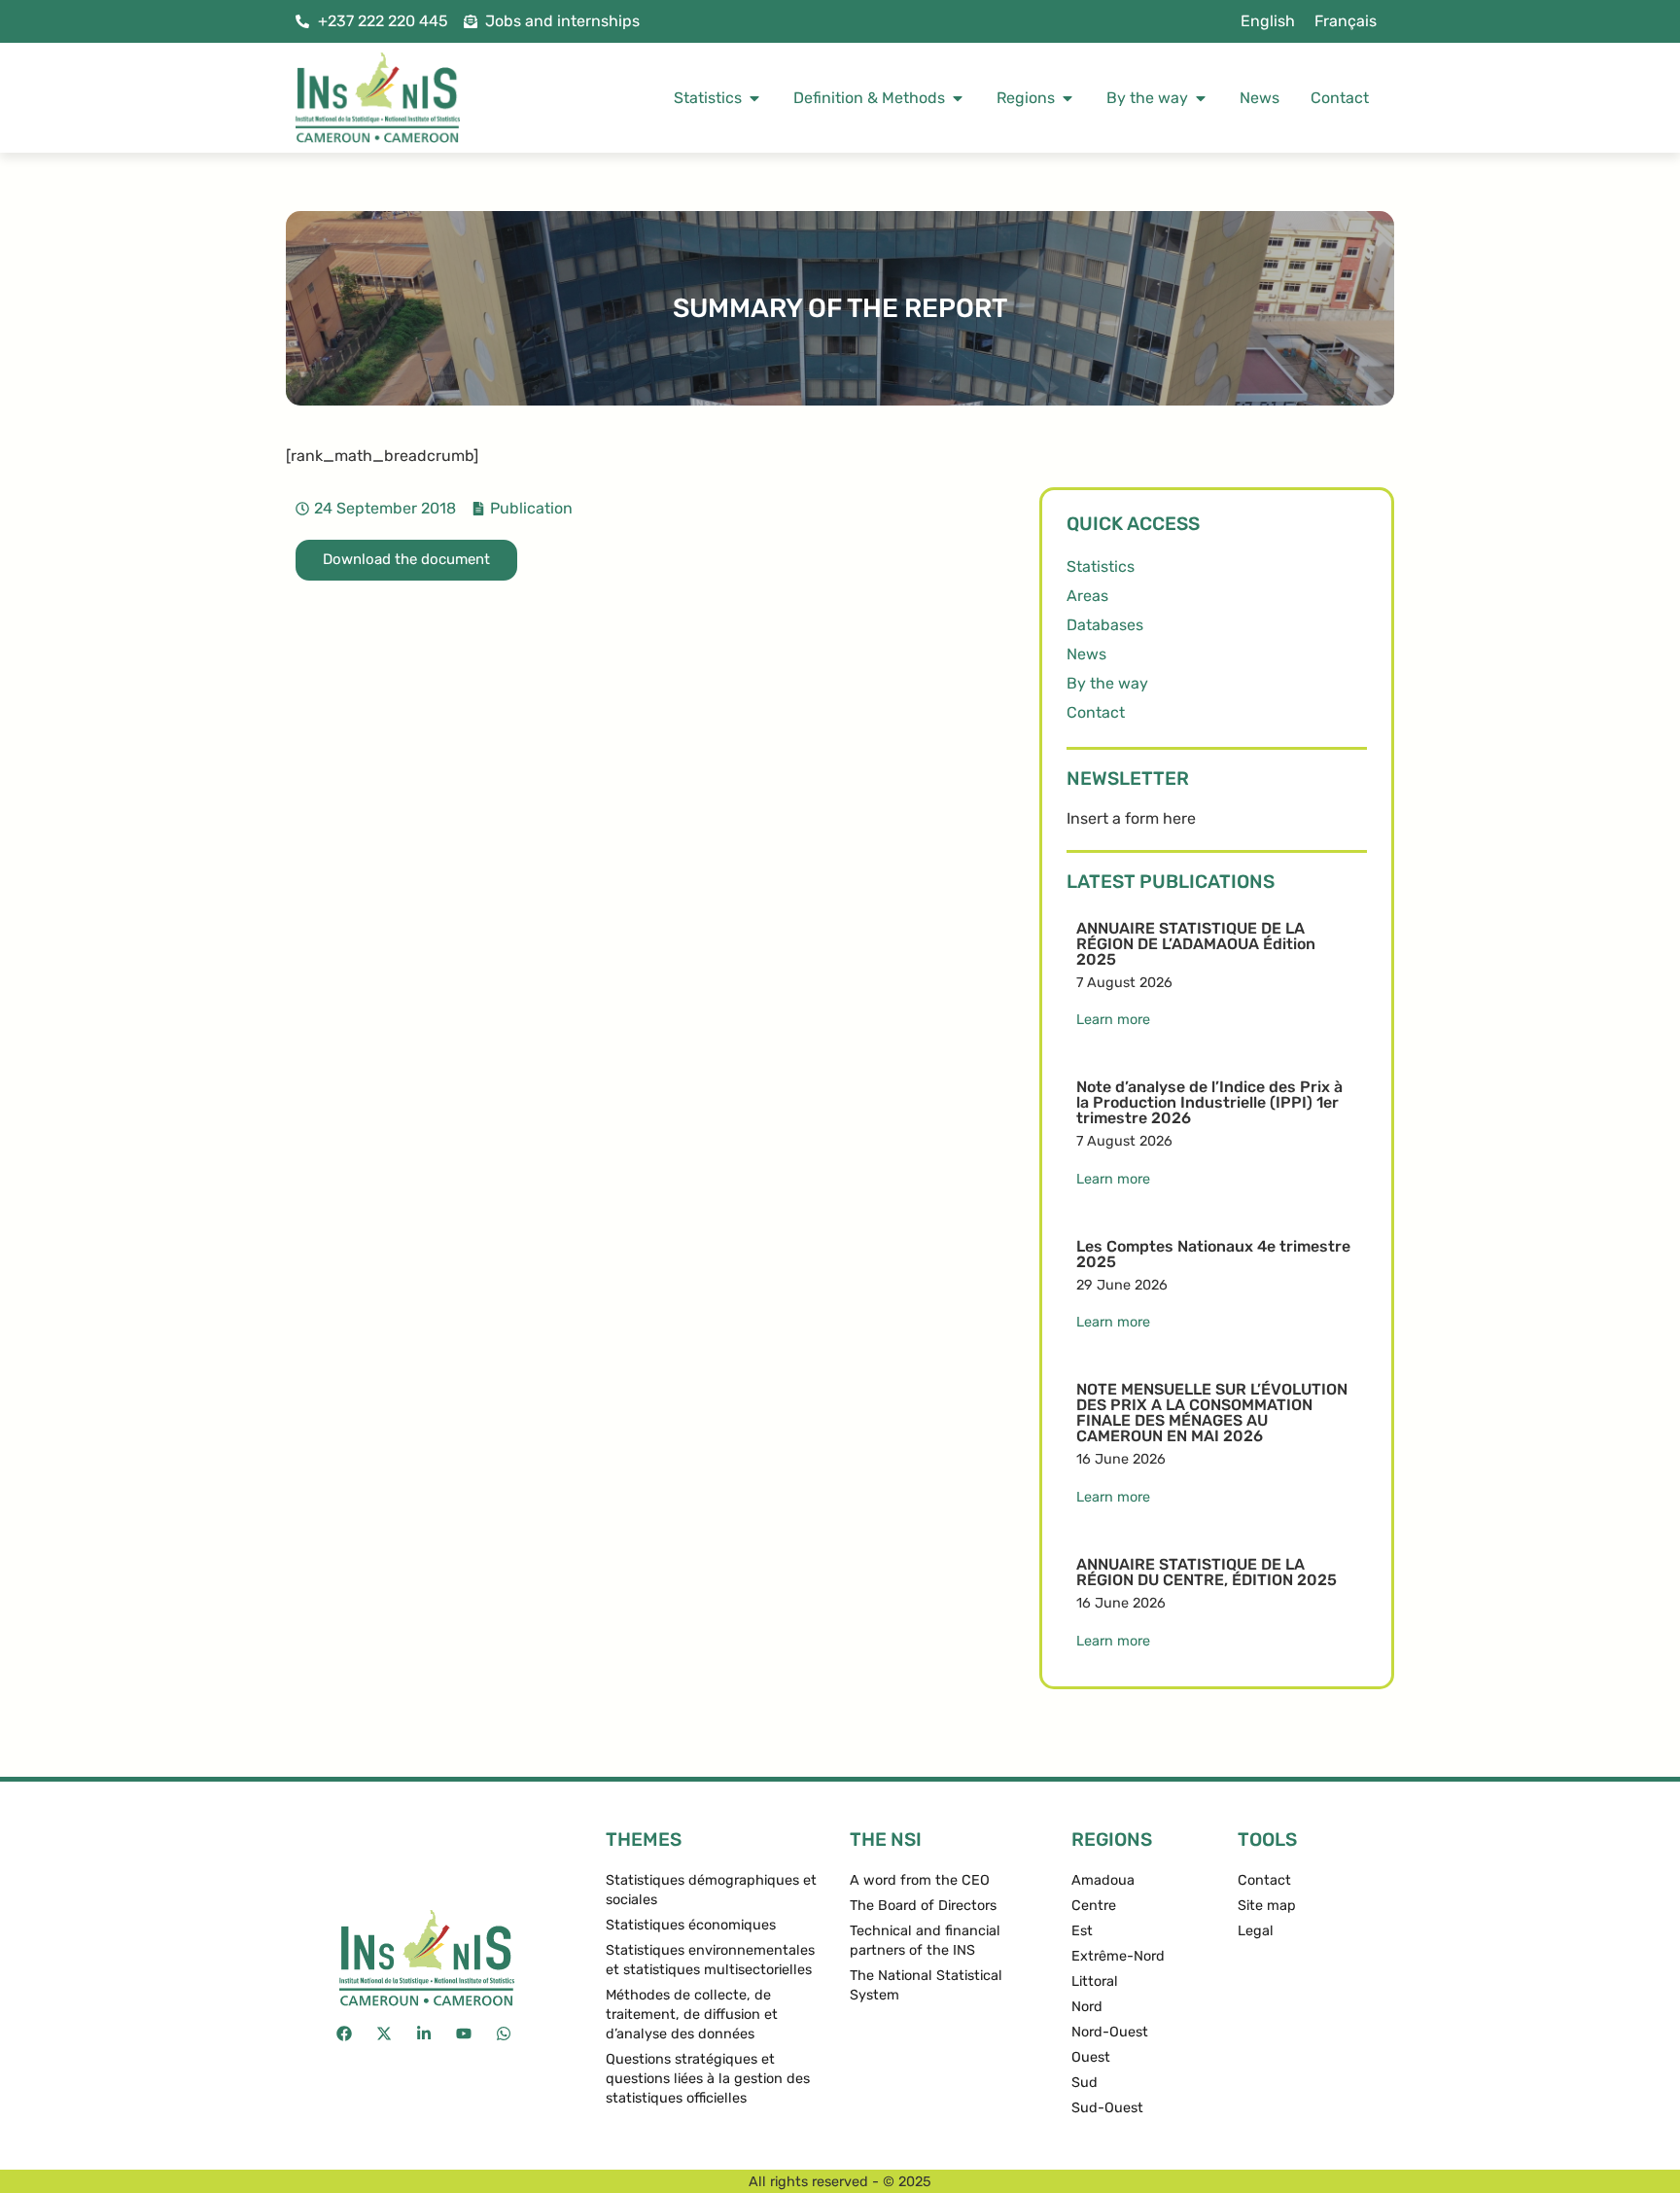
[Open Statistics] (754, 98)
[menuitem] (1268, 21)
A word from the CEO (920, 1880)
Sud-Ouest (1107, 2108)
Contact (1096, 712)
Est (1082, 1931)
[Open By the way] (1201, 98)
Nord (1087, 2007)
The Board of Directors (923, 1906)
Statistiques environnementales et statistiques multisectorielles (710, 1960)
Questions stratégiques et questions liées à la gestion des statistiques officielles (708, 2079)
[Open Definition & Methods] (958, 98)
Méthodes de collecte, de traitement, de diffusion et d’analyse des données (692, 2015)
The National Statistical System (926, 1985)
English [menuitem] (1268, 21)
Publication (531, 508)
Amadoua (1103, 1880)
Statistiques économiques (691, 1925)
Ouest (1091, 2057)
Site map (1267, 1906)
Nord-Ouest (1110, 2032)
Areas (1087, 596)
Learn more (1113, 1020)
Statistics (1101, 566)
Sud (1085, 2083)
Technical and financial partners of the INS (925, 1941)
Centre (1094, 1906)
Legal (1256, 1931)
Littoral (1095, 1981)
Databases (1105, 625)
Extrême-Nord (1118, 1956)
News (1086, 654)
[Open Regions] (1067, 98)
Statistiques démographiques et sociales (711, 1890)
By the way (1107, 683)
